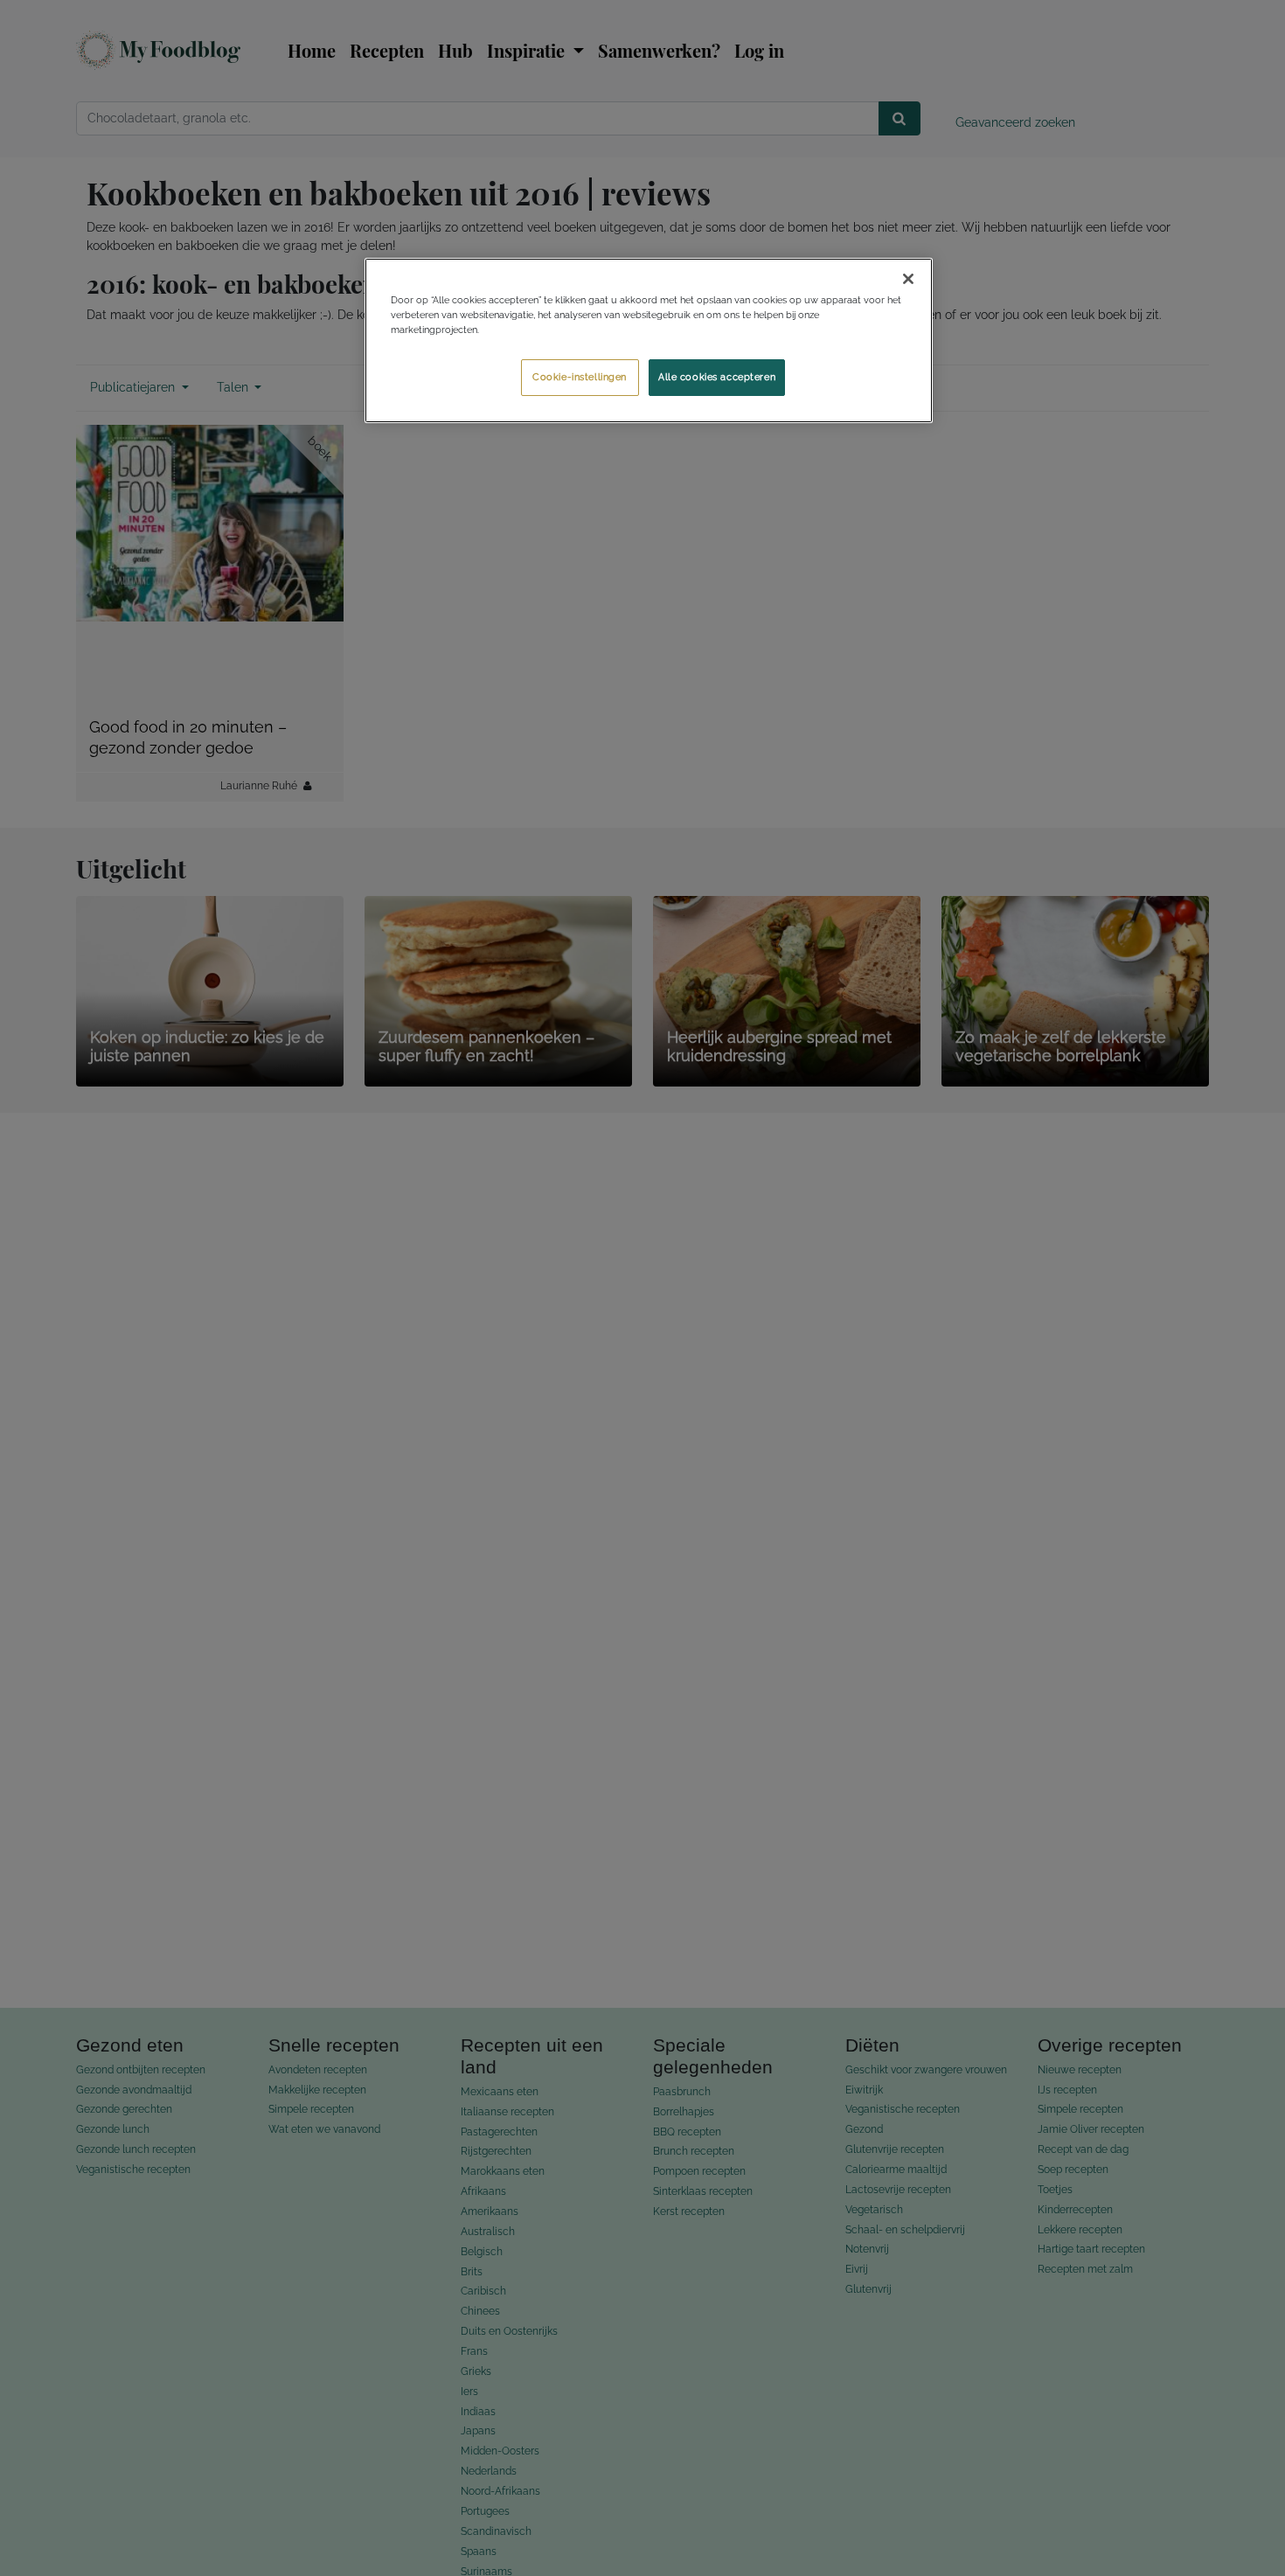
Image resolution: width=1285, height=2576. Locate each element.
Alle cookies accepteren (717, 377)
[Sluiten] (908, 279)
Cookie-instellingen (580, 377)
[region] (649, 340)
